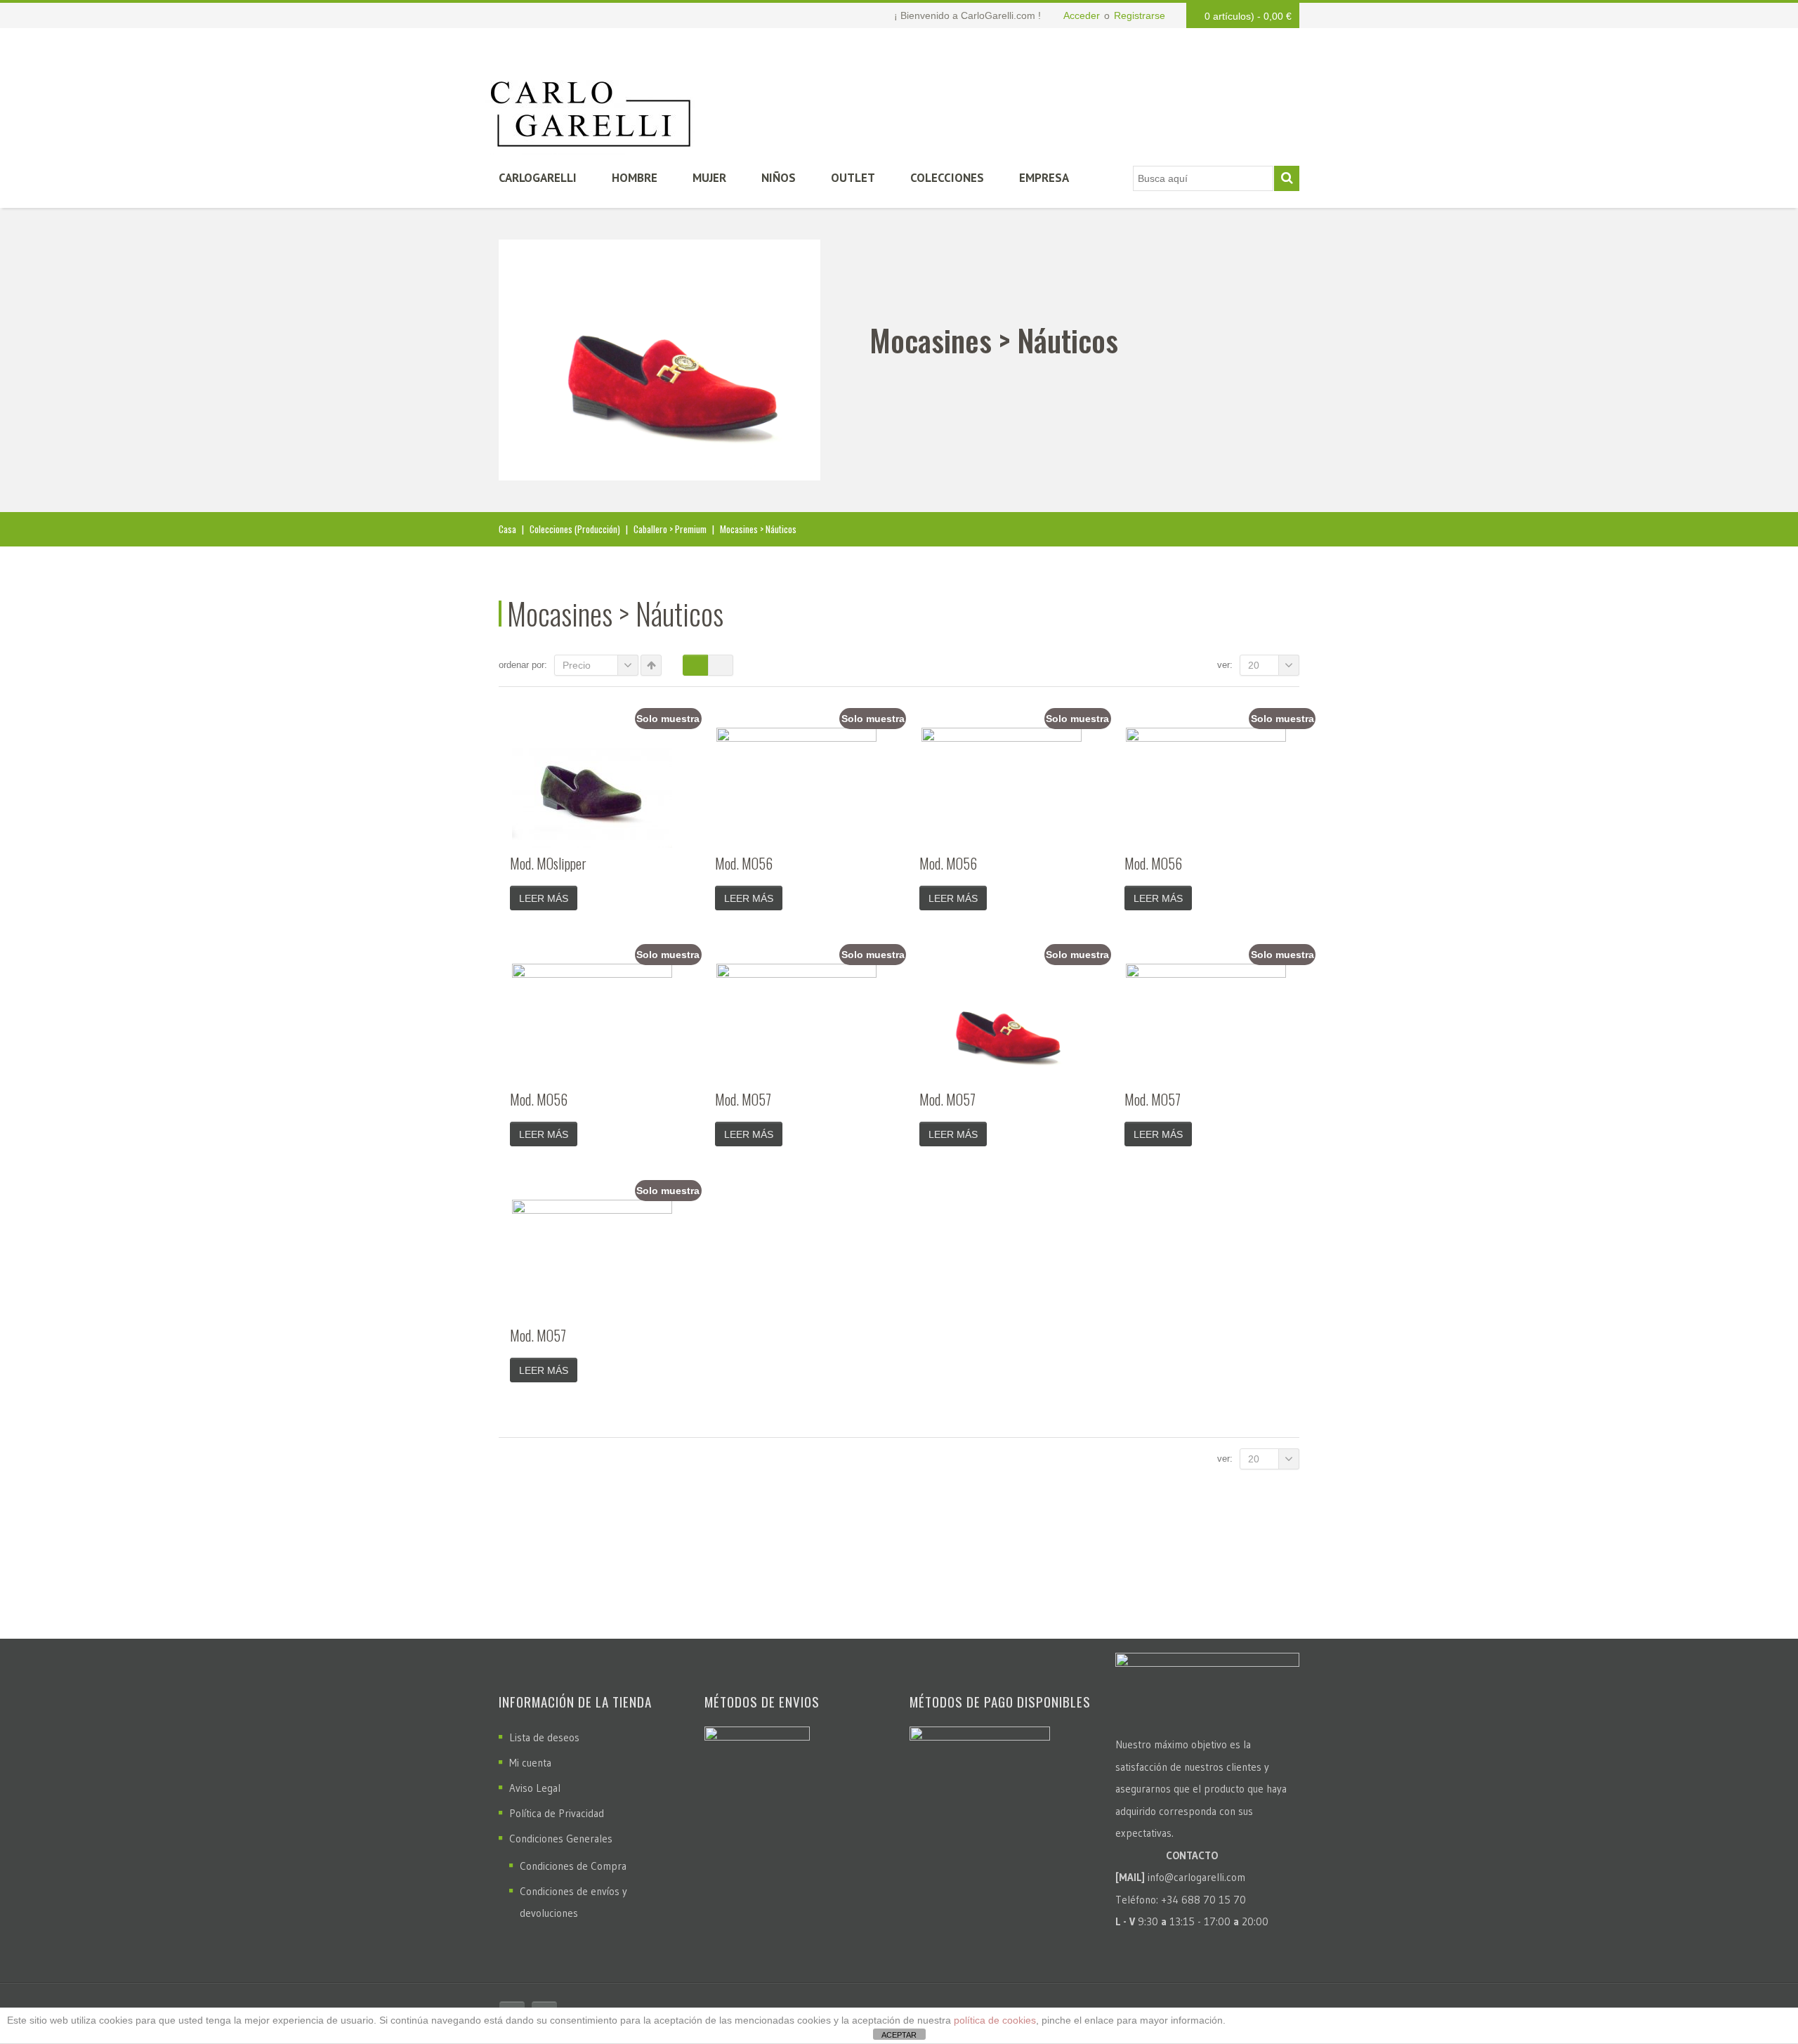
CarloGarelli (538, 178)
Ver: (1225, 665)
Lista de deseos (544, 1737)
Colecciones (947, 178)
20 (1254, 665)
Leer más (544, 898)
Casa (507, 529)
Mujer (709, 178)
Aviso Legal (535, 1788)
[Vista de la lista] (721, 665)
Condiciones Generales (561, 1839)
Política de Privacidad (557, 1813)
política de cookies (995, 2020)
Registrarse (1140, 15)
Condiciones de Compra (573, 1866)
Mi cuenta (530, 1763)
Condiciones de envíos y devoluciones (573, 1902)
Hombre (635, 178)
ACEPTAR (899, 2035)
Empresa (1044, 178)
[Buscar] (1287, 178)
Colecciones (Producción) (575, 529)
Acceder (1082, 15)
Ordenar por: (523, 665)
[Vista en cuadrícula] (695, 665)
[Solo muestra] (592, 788)
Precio (577, 665)
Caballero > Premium (670, 529)
